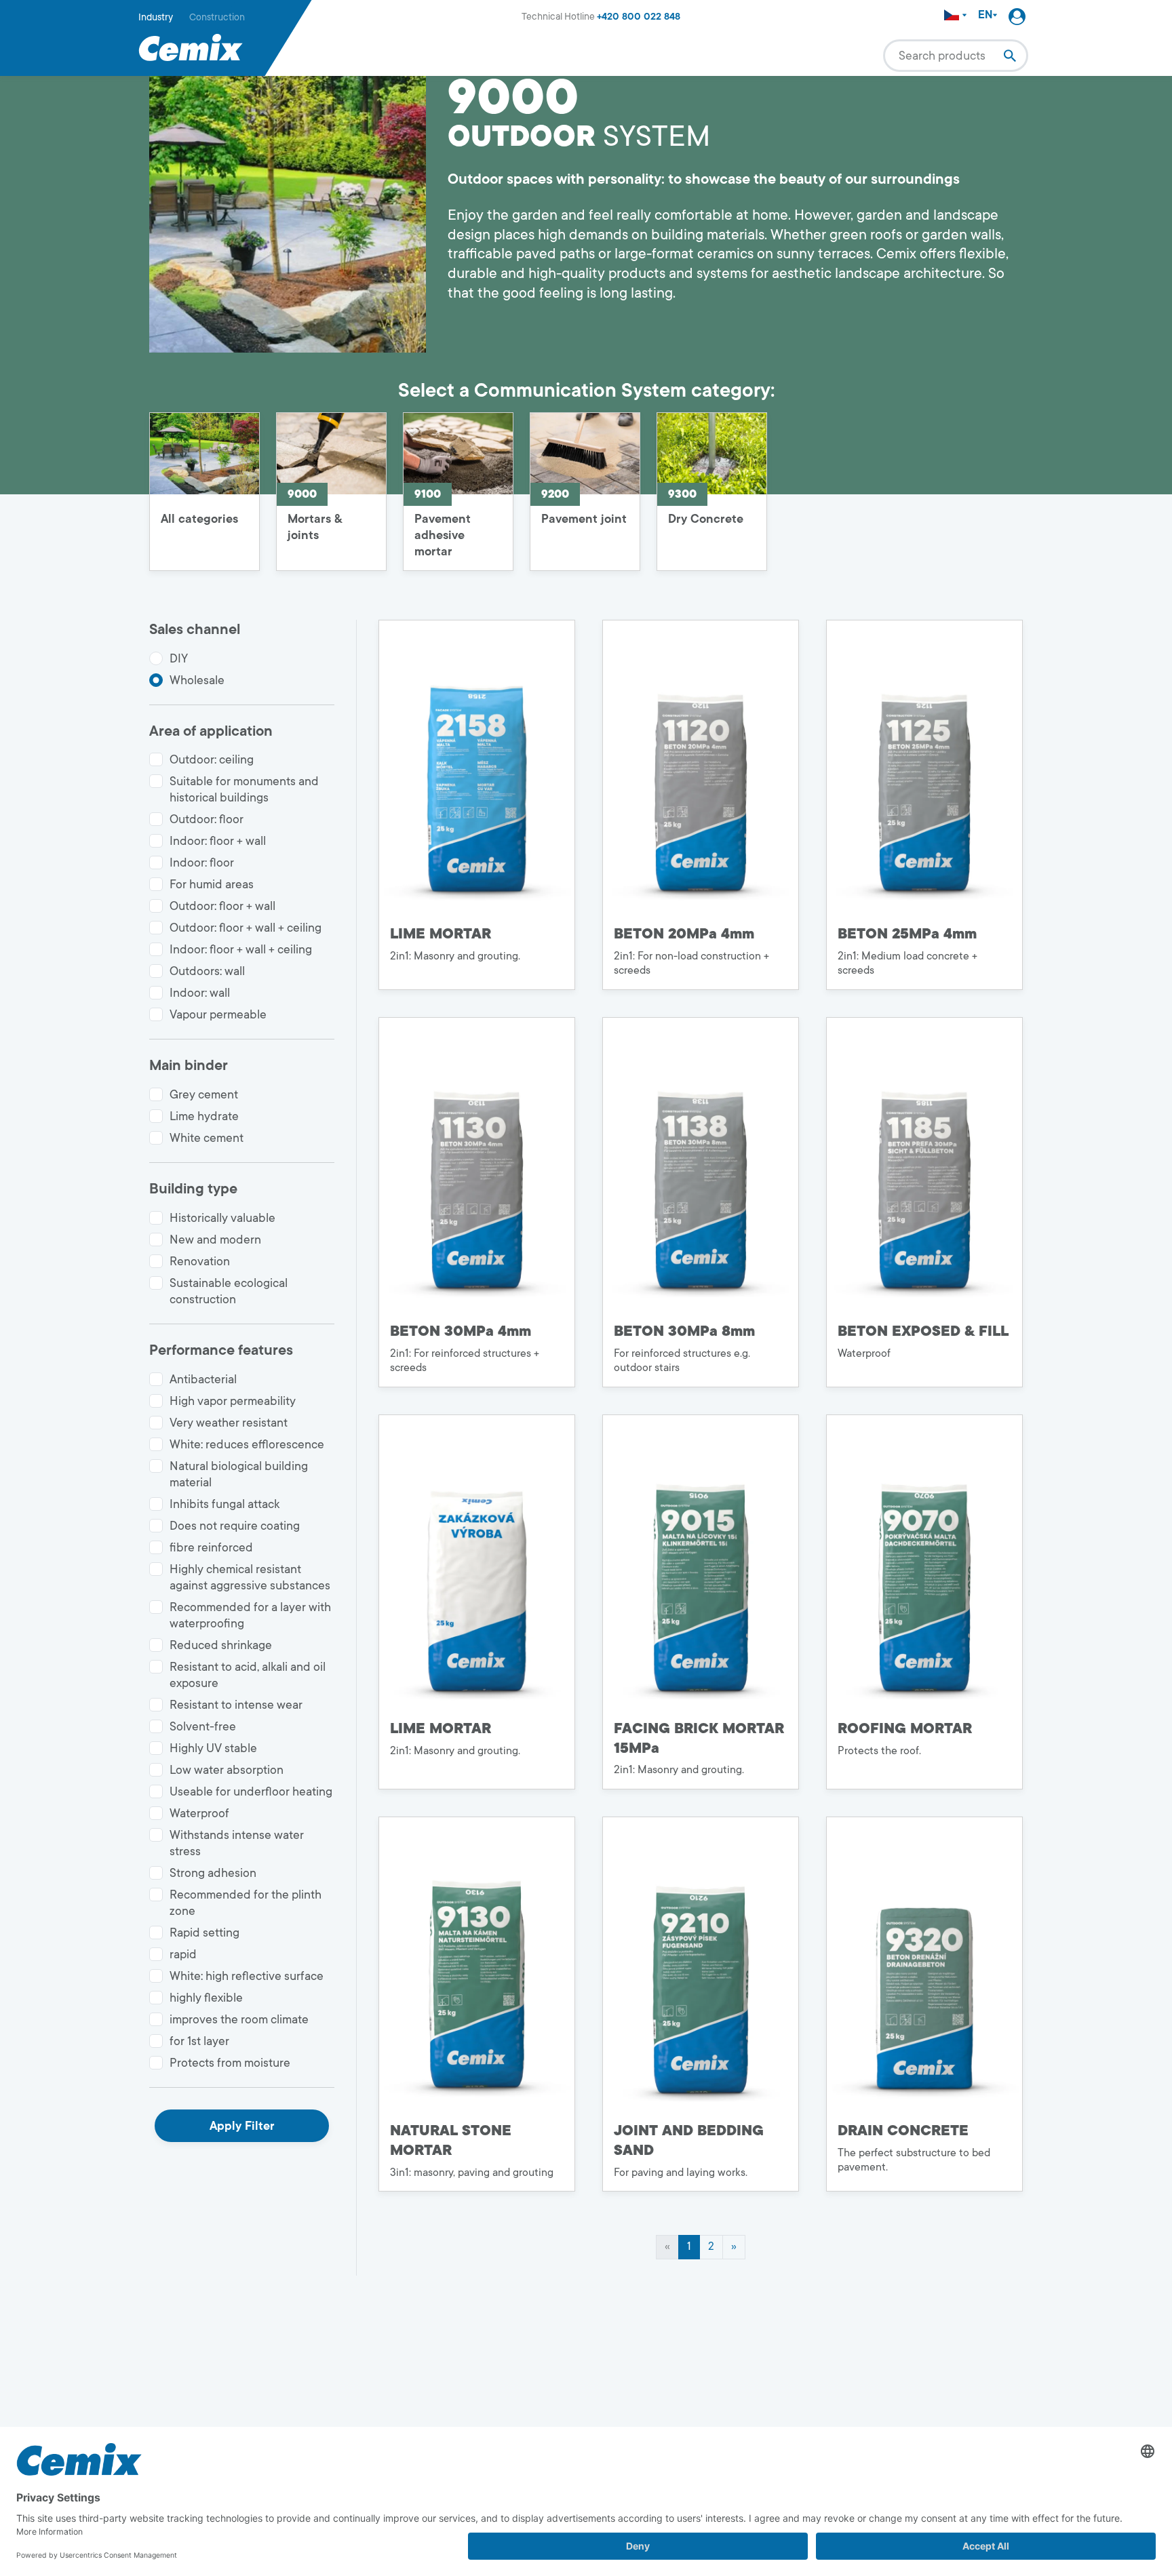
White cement (207, 1138)
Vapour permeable (218, 1014)
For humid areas (212, 884)
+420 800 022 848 (639, 17)
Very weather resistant (229, 1423)
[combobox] (956, 56)
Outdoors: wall (207, 971)
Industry (156, 17)
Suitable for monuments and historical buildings (244, 789)
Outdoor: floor (207, 819)
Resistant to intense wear (236, 1705)
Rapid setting (204, 1933)
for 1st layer (199, 2041)
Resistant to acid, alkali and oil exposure (248, 1675)
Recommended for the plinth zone (246, 1903)
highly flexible (206, 1998)
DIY (179, 658)
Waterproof (199, 1813)
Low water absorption (227, 1770)
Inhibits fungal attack (224, 1504)
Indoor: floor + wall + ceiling (241, 949)
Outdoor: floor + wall (222, 906)
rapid (183, 1954)
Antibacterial (203, 1379)
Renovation (200, 1261)
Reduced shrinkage (221, 1645)
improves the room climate (239, 2019)
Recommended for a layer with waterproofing (250, 1615)
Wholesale (197, 680)
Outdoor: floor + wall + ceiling (246, 928)
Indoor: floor (202, 863)
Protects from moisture (230, 2063)
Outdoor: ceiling (212, 759)
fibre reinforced (211, 1547)
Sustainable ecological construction (229, 1291)
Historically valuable (222, 1218)
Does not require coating (235, 1526)
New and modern (215, 1240)
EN (985, 15)
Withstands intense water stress (237, 1843)
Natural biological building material (239, 1474)
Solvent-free (203, 1726)
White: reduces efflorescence (247, 1444)
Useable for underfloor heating (251, 1791)
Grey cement (204, 1094)
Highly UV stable (213, 1748)
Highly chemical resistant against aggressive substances (250, 1577)
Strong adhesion (213, 1873)
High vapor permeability (233, 1401)
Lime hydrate (204, 1116)
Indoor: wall (200, 993)
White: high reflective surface (247, 1976)
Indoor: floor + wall (218, 841)
